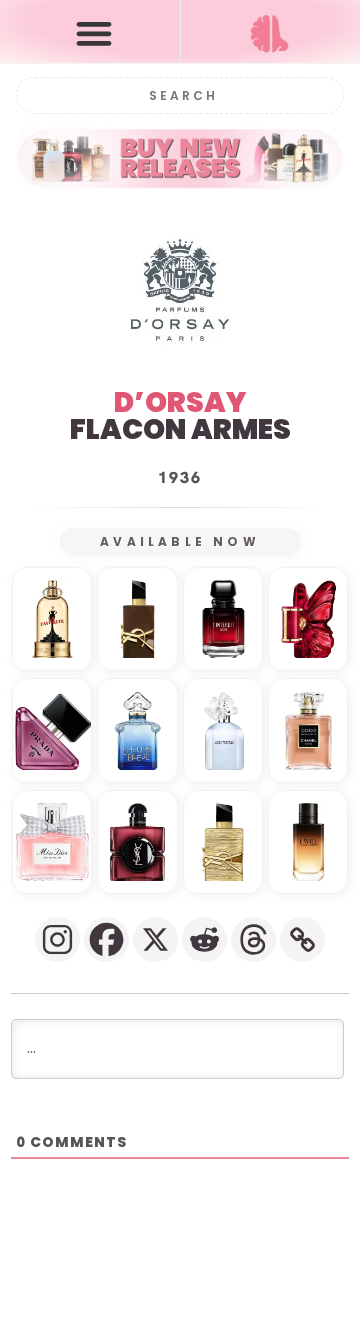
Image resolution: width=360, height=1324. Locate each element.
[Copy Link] (302, 939)
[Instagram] (57, 939)
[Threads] (253, 939)
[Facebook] (106, 939)
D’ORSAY (180, 402)
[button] (94, 32)
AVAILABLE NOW (180, 541)
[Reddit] (204, 939)
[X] (155, 939)
